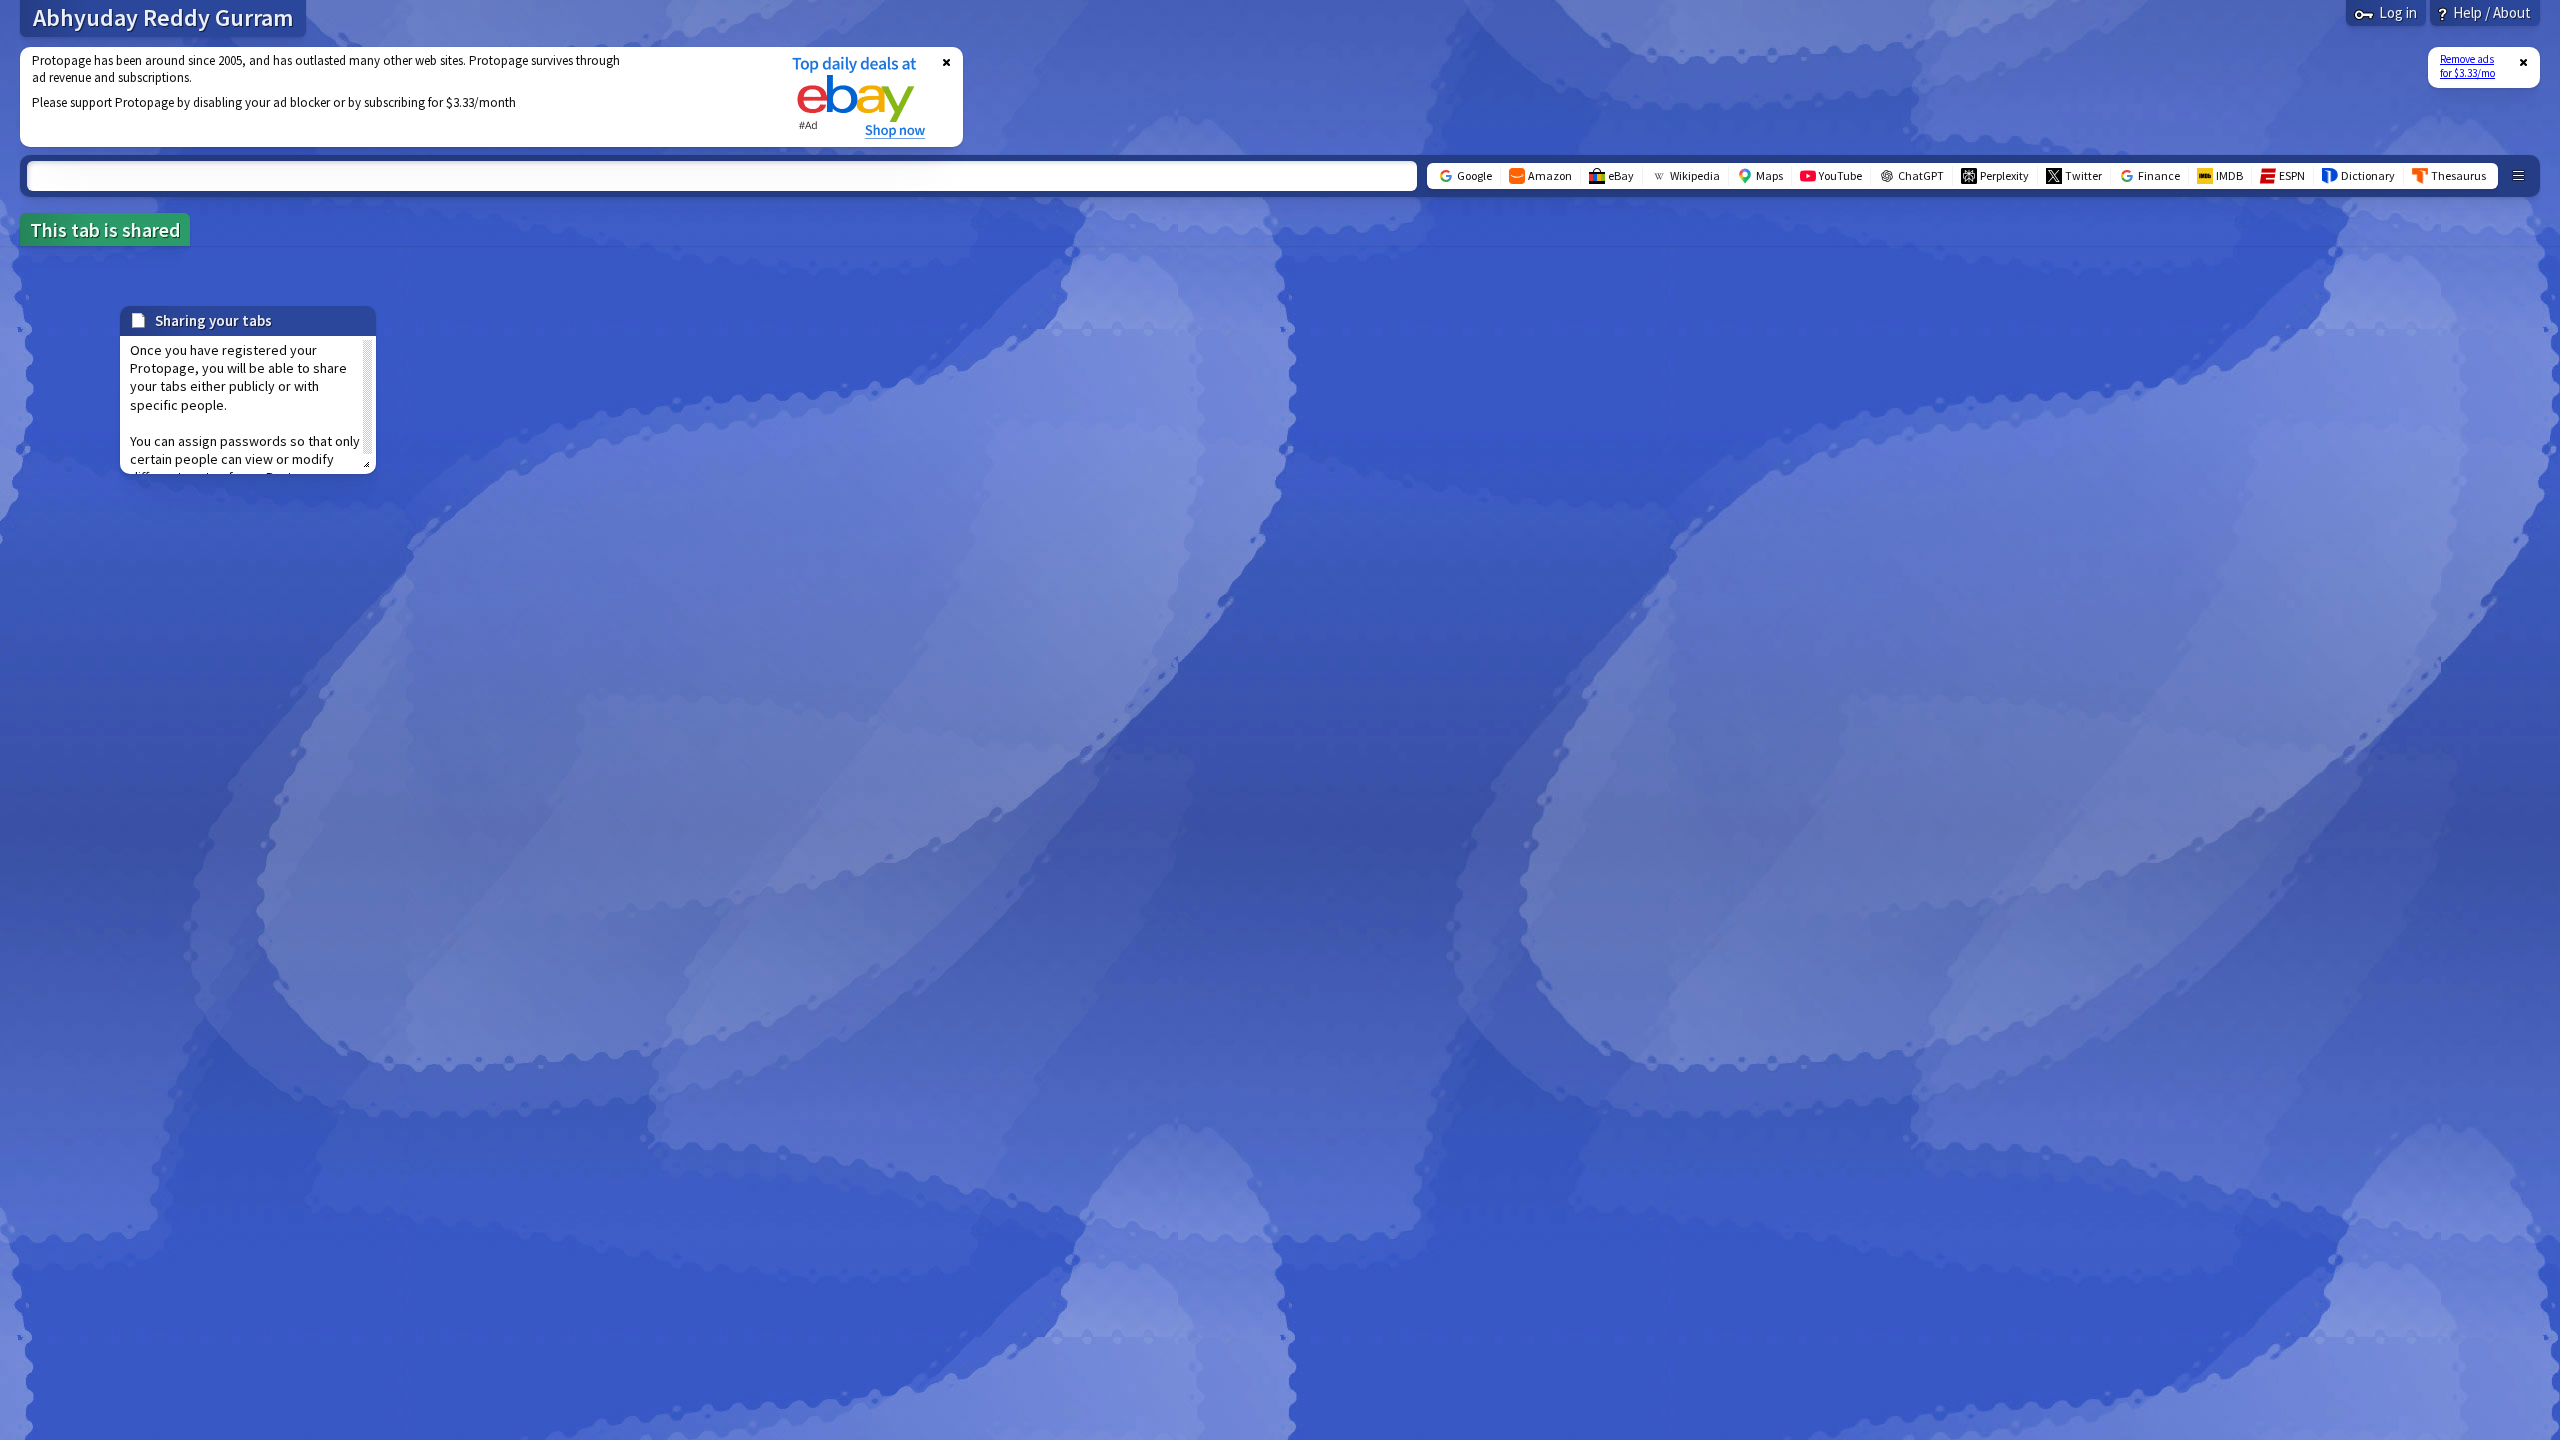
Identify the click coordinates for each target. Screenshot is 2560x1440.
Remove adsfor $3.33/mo (2467, 66)
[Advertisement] (393, 97)
